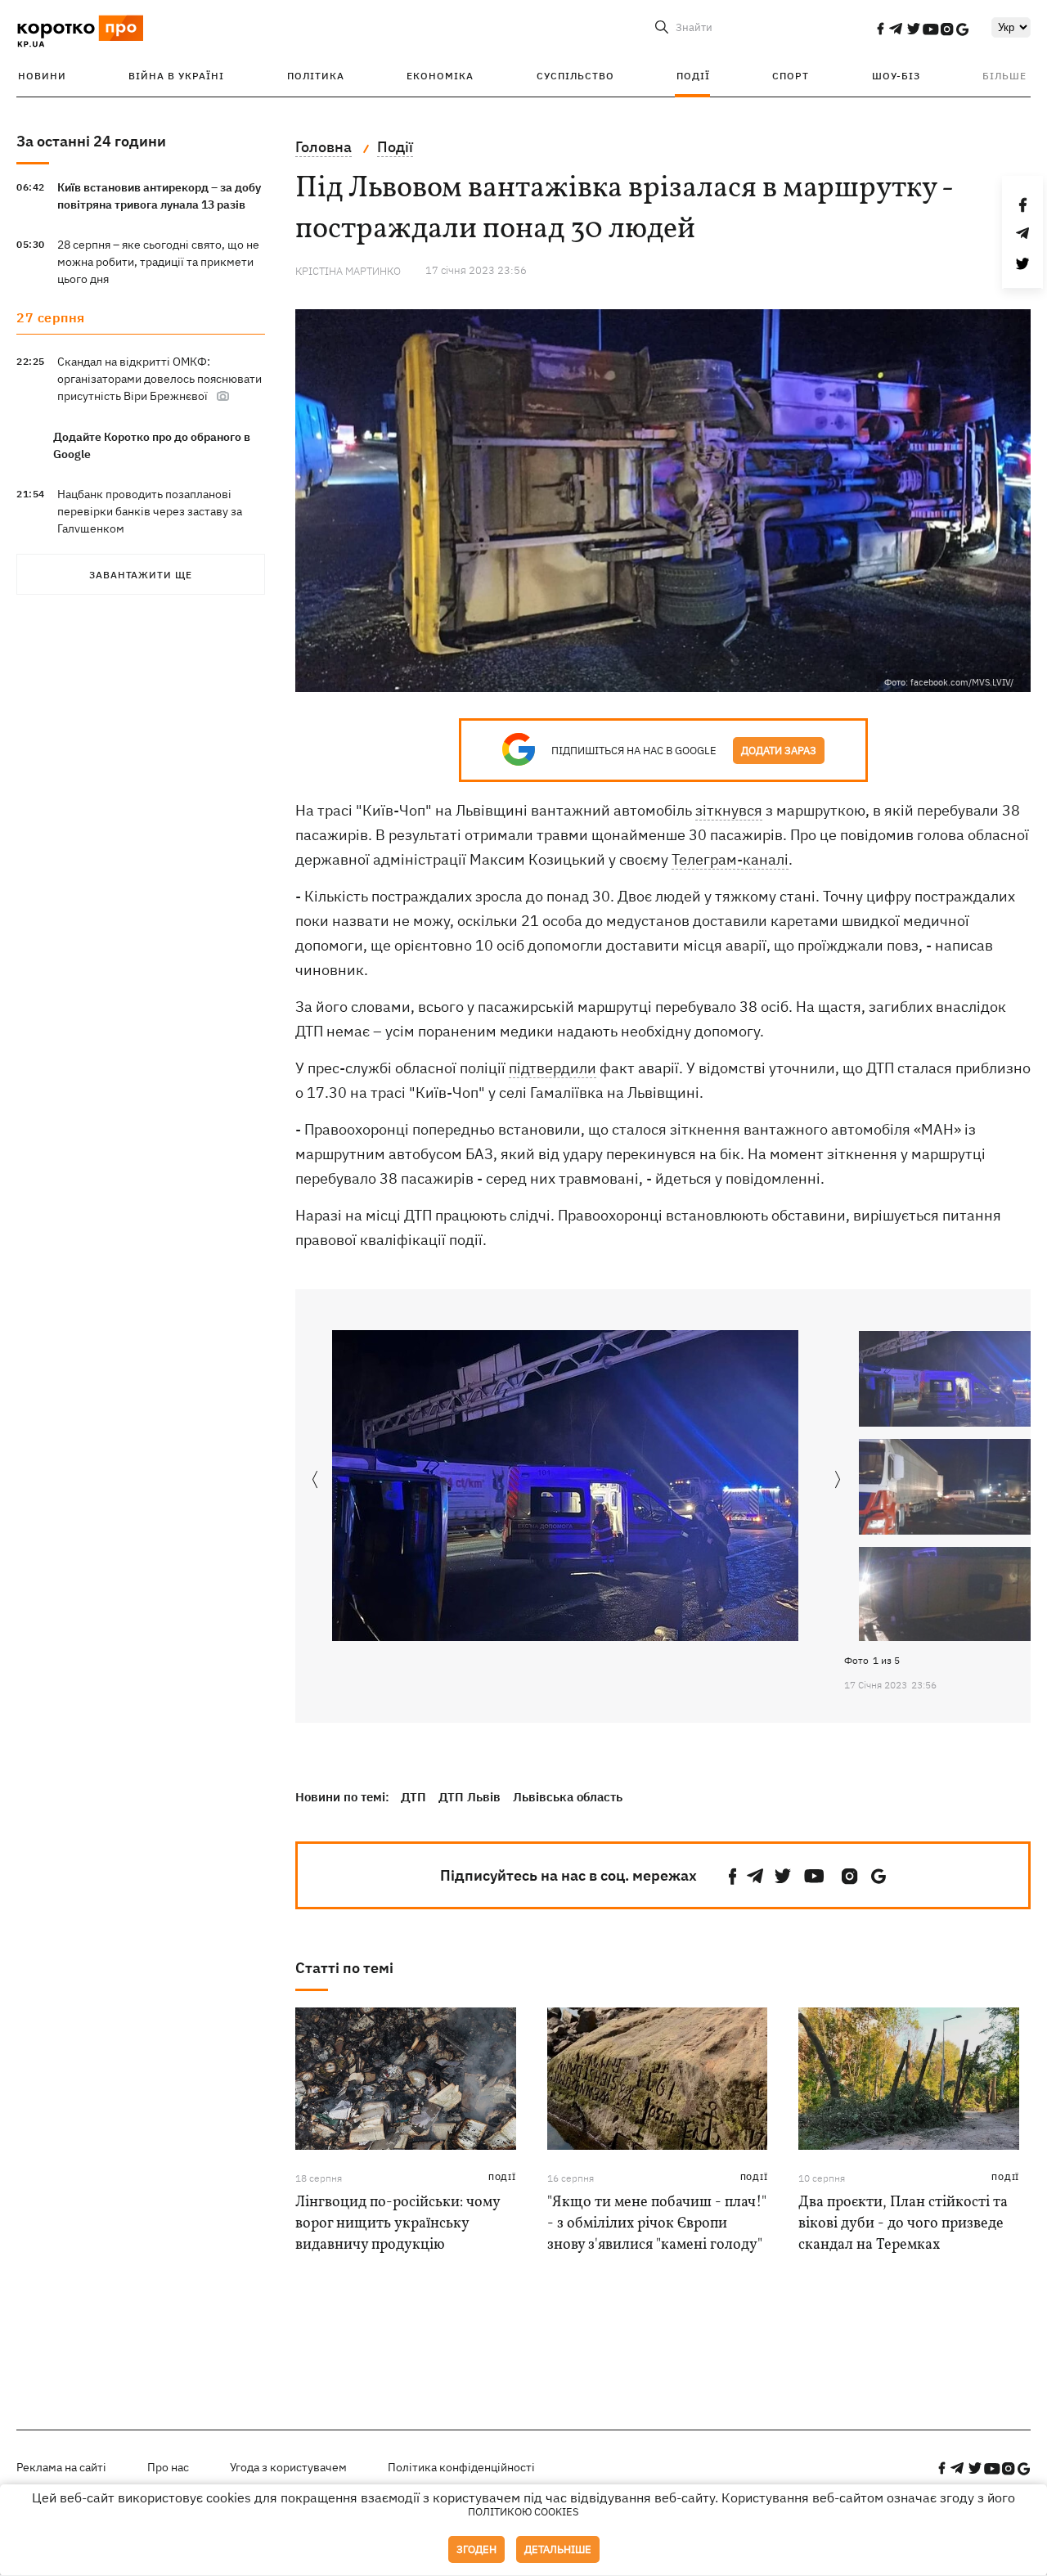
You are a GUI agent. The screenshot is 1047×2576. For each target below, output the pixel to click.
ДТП (413, 1797)
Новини (42, 76)
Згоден (476, 2549)
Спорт (791, 76)
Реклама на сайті (61, 2467)
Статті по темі (344, 1968)
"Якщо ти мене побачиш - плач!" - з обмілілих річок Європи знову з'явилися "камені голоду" (657, 2224)
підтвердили (553, 1068)
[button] (838, 1481)
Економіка (440, 76)
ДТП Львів (470, 1797)
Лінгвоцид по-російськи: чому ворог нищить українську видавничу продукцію (398, 2224)
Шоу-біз (896, 76)
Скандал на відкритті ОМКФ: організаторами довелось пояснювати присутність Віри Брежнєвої (160, 379)
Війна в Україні (176, 76)
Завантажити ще (141, 575)
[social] (880, 29)
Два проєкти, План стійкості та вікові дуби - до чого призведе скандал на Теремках (903, 2224)
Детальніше (558, 2549)
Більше (1004, 76)
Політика (316, 76)
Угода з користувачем (288, 2467)
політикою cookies (523, 2512)
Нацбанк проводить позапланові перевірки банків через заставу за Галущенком (150, 511)
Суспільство (575, 76)
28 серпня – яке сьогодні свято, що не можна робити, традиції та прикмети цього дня (158, 262)
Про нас (168, 2467)
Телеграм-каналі (730, 859)
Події (693, 76)
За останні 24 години (91, 141)
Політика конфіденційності (461, 2467)
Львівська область (568, 1797)
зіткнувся (729, 810)
